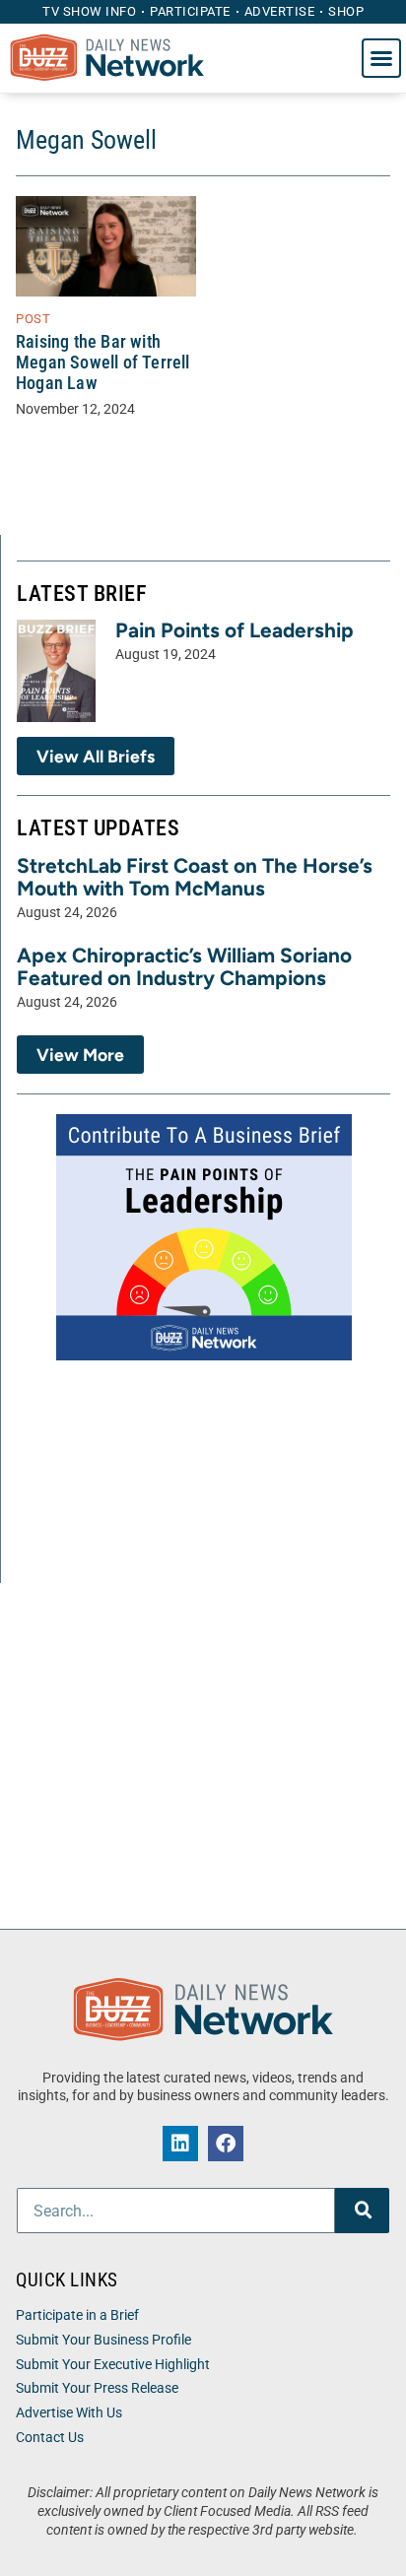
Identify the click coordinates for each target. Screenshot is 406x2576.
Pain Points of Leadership (235, 630)
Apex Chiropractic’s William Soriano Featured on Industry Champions (184, 966)
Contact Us (50, 2438)
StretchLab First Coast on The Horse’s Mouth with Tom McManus (195, 877)
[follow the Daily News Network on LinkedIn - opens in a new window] (180, 2144)
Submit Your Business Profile (103, 2340)
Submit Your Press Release (97, 2388)
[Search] (362, 2211)
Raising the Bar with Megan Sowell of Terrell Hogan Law (103, 363)
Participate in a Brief (77, 2315)
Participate (190, 11)
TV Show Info (89, 11)
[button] (381, 58)
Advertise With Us (69, 2413)
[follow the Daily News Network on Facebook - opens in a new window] (226, 2144)
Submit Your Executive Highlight (113, 2365)
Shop (346, 11)
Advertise (280, 11)
